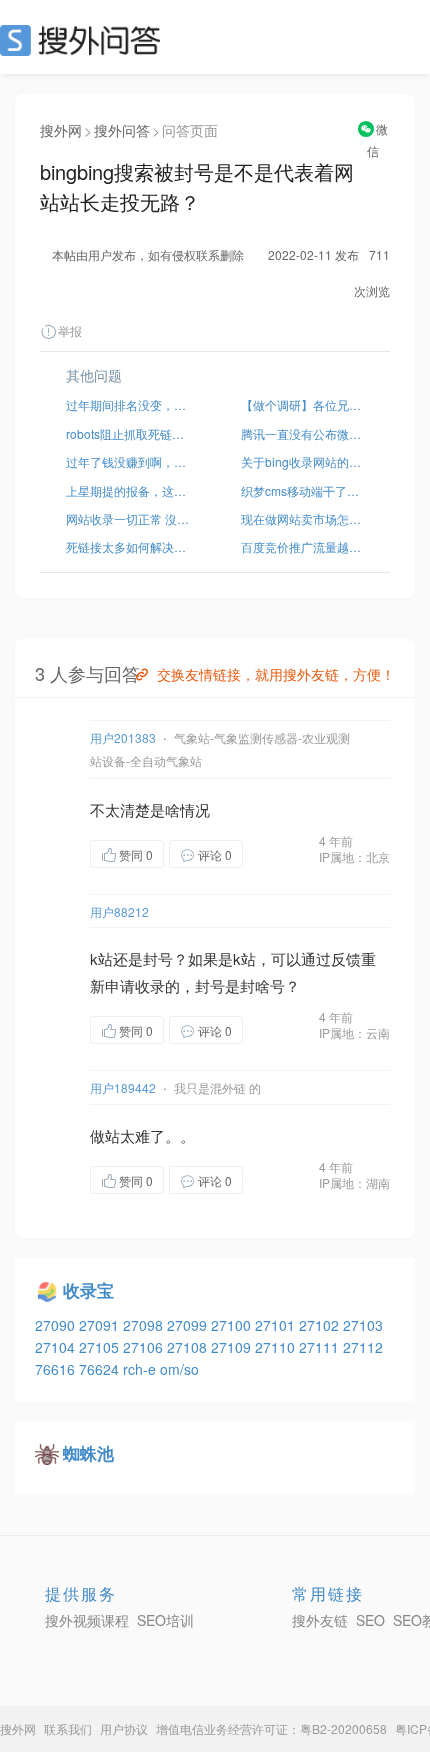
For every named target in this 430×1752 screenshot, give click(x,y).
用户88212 (119, 911)
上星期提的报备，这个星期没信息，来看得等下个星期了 (127, 490)
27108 (189, 1347)
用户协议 (124, 1728)
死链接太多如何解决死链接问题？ (127, 546)
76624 (101, 1369)
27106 (145, 1347)
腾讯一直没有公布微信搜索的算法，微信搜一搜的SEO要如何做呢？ (302, 433)
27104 (57, 1347)
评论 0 (215, 854)
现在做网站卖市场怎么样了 (302, 518)
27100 (233, 1325)
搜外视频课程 (87, 1620)
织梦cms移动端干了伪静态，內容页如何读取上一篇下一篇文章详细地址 (302, 490)
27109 (233, 1347)
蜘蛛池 (88, 1453)
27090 (57, 1325)
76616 (57, 1369)
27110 (277, 1347)
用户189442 (123, 1087)
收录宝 (88, 1290)
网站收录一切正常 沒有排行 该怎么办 (127, 518)
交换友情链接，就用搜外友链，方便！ (276, 674)
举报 (70, 330)
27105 (101, 1347)
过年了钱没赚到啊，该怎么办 (127, 461)
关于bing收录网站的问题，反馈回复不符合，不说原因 (302, 461)
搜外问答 (122, 130)
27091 (101, 1325)
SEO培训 (165, 1620)
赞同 (136, 854)
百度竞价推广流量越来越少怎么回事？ (302, 546)
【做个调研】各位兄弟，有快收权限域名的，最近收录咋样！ (302, 404)
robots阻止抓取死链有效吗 (127, 433)
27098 (145, 1325)
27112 (363, 1347)
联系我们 (68, 1728)
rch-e (141, 1369)
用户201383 (123, 737)
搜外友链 (320, 1620)
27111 (321, 1347)
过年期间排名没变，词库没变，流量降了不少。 (127, 404)
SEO (85, 40)
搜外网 (61, 130)
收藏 (283, 855)
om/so (179, 1369)
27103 (363, 1325)
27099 (189, 1325)
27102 (321, 1325)
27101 (277, 1325)
